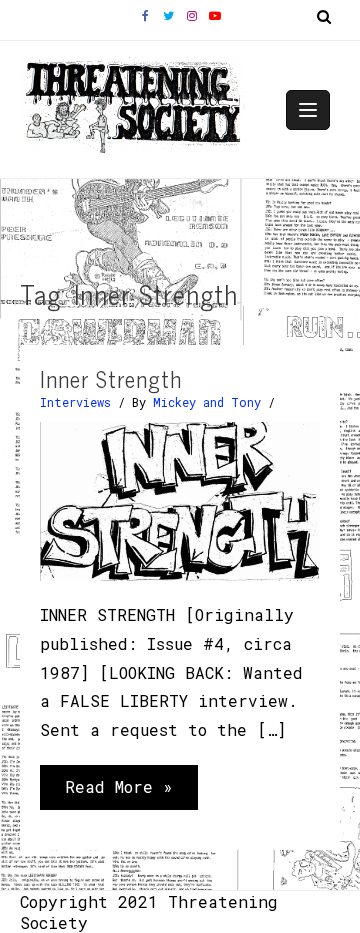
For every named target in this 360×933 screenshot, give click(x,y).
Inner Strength (111, 378)
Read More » (118, 792)
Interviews (75, 402)
